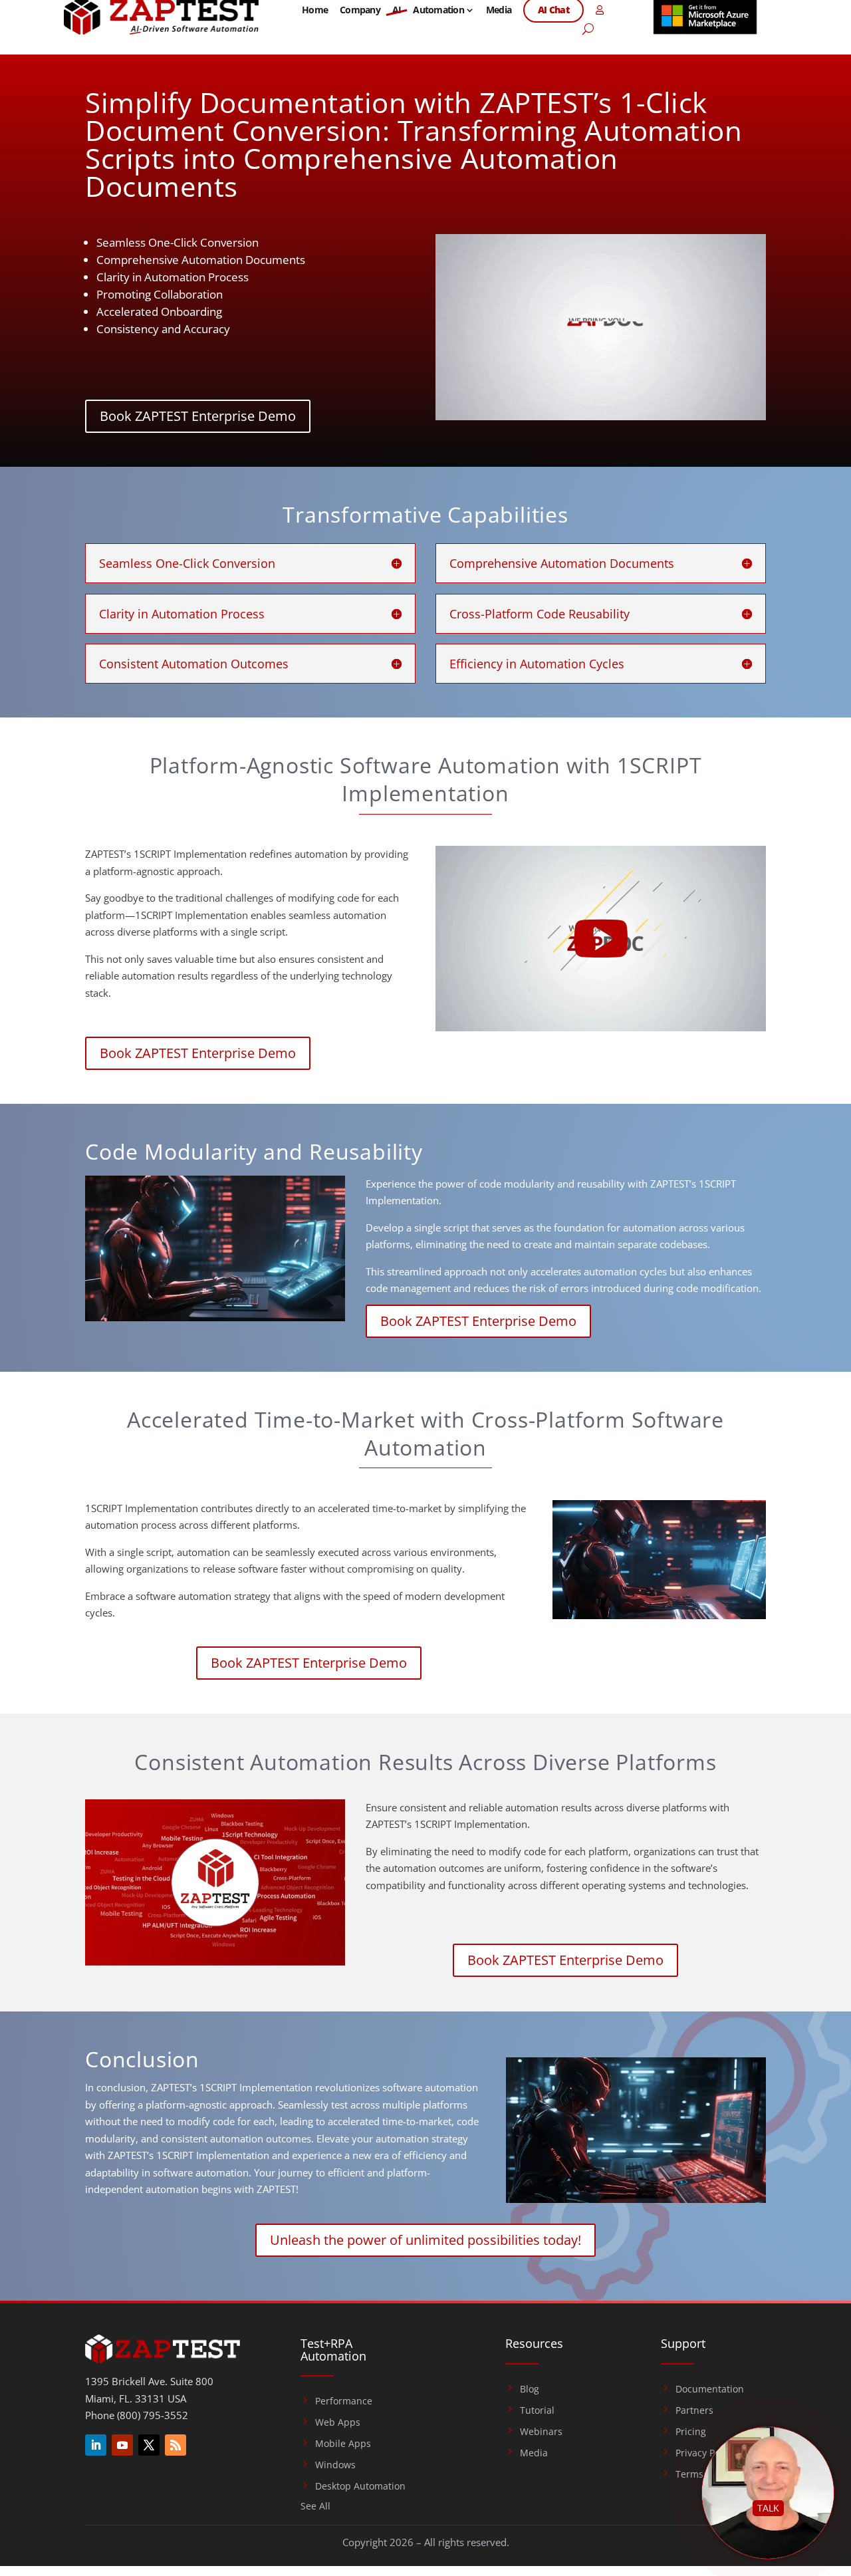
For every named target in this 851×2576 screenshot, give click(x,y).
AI (397, 10)
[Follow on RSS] (176, 2445)
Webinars (541, 2432)
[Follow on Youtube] (122, 2445)
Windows (335, 2465)
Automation (438, 10)
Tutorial (537, 2410)
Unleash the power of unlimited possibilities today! (425, 2240)
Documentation (710, 2389)
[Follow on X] (149, 2445)
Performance (344, 2401)
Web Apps (338, 2422)
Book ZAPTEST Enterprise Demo (198, 416)
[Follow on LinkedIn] (96, 2445)
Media (499, 10)
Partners (694, 2410)
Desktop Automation (360, 2486)
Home (315, 10)
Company (360, 10)
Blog (530, 2389)
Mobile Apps (343, 2444)
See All (315, 2507)
